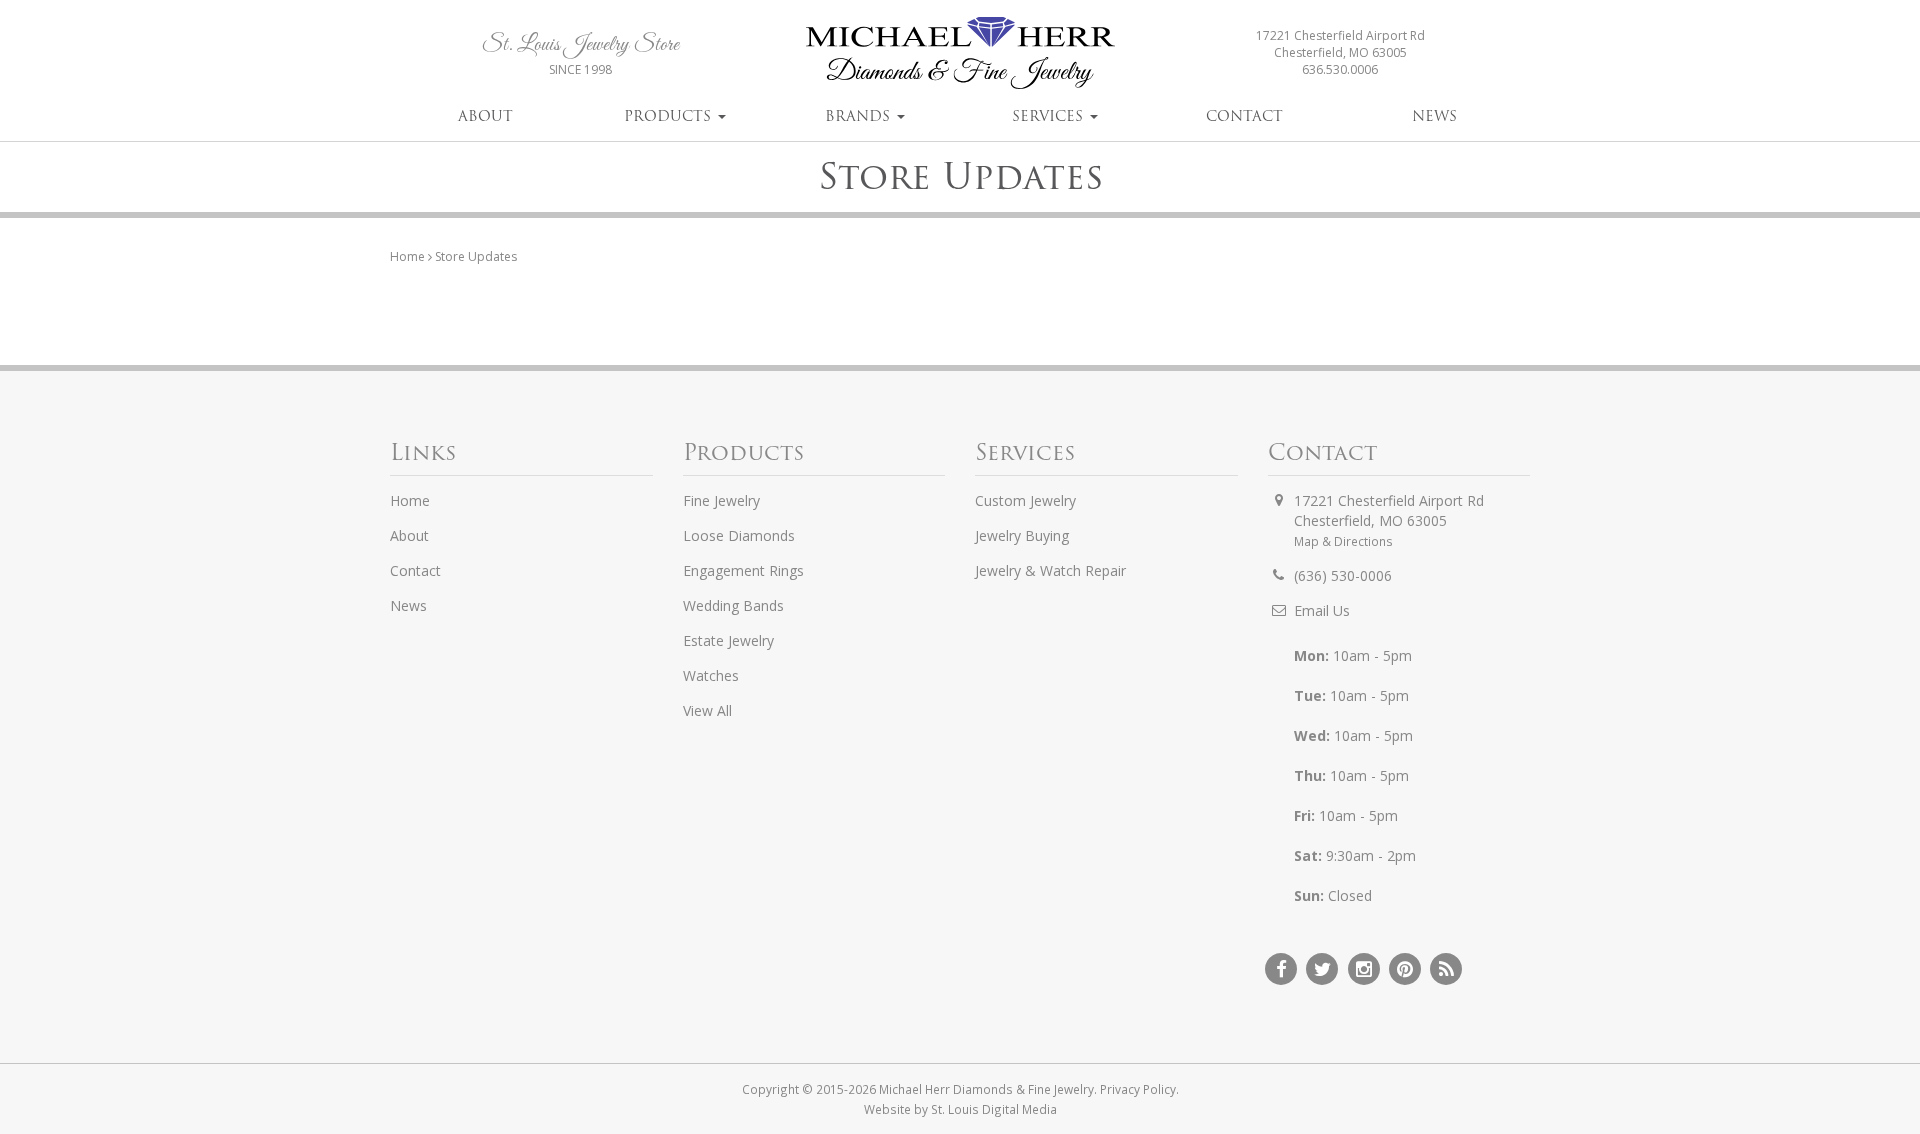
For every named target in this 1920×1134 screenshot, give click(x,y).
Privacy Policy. (1139, 1089)
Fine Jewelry (721, 500)
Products (670, 116)
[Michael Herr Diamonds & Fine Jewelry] (960, 52)
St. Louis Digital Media (994, 1109)
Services (1050, 116)
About (485, 116)
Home (407, 256)
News (1434, 116)
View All (707, 710)
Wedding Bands (733, 605)
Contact (1244, 116)
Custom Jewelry (1025, 500)
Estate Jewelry (728, 640)
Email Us (1322, 610)
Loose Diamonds (739, 535)
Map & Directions (1343, 541)
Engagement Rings (743, 570)
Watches (711, 675)
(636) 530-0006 (1343, 575)
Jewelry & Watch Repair (1050, 570)
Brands (860, 116)
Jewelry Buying (1022, 535)
